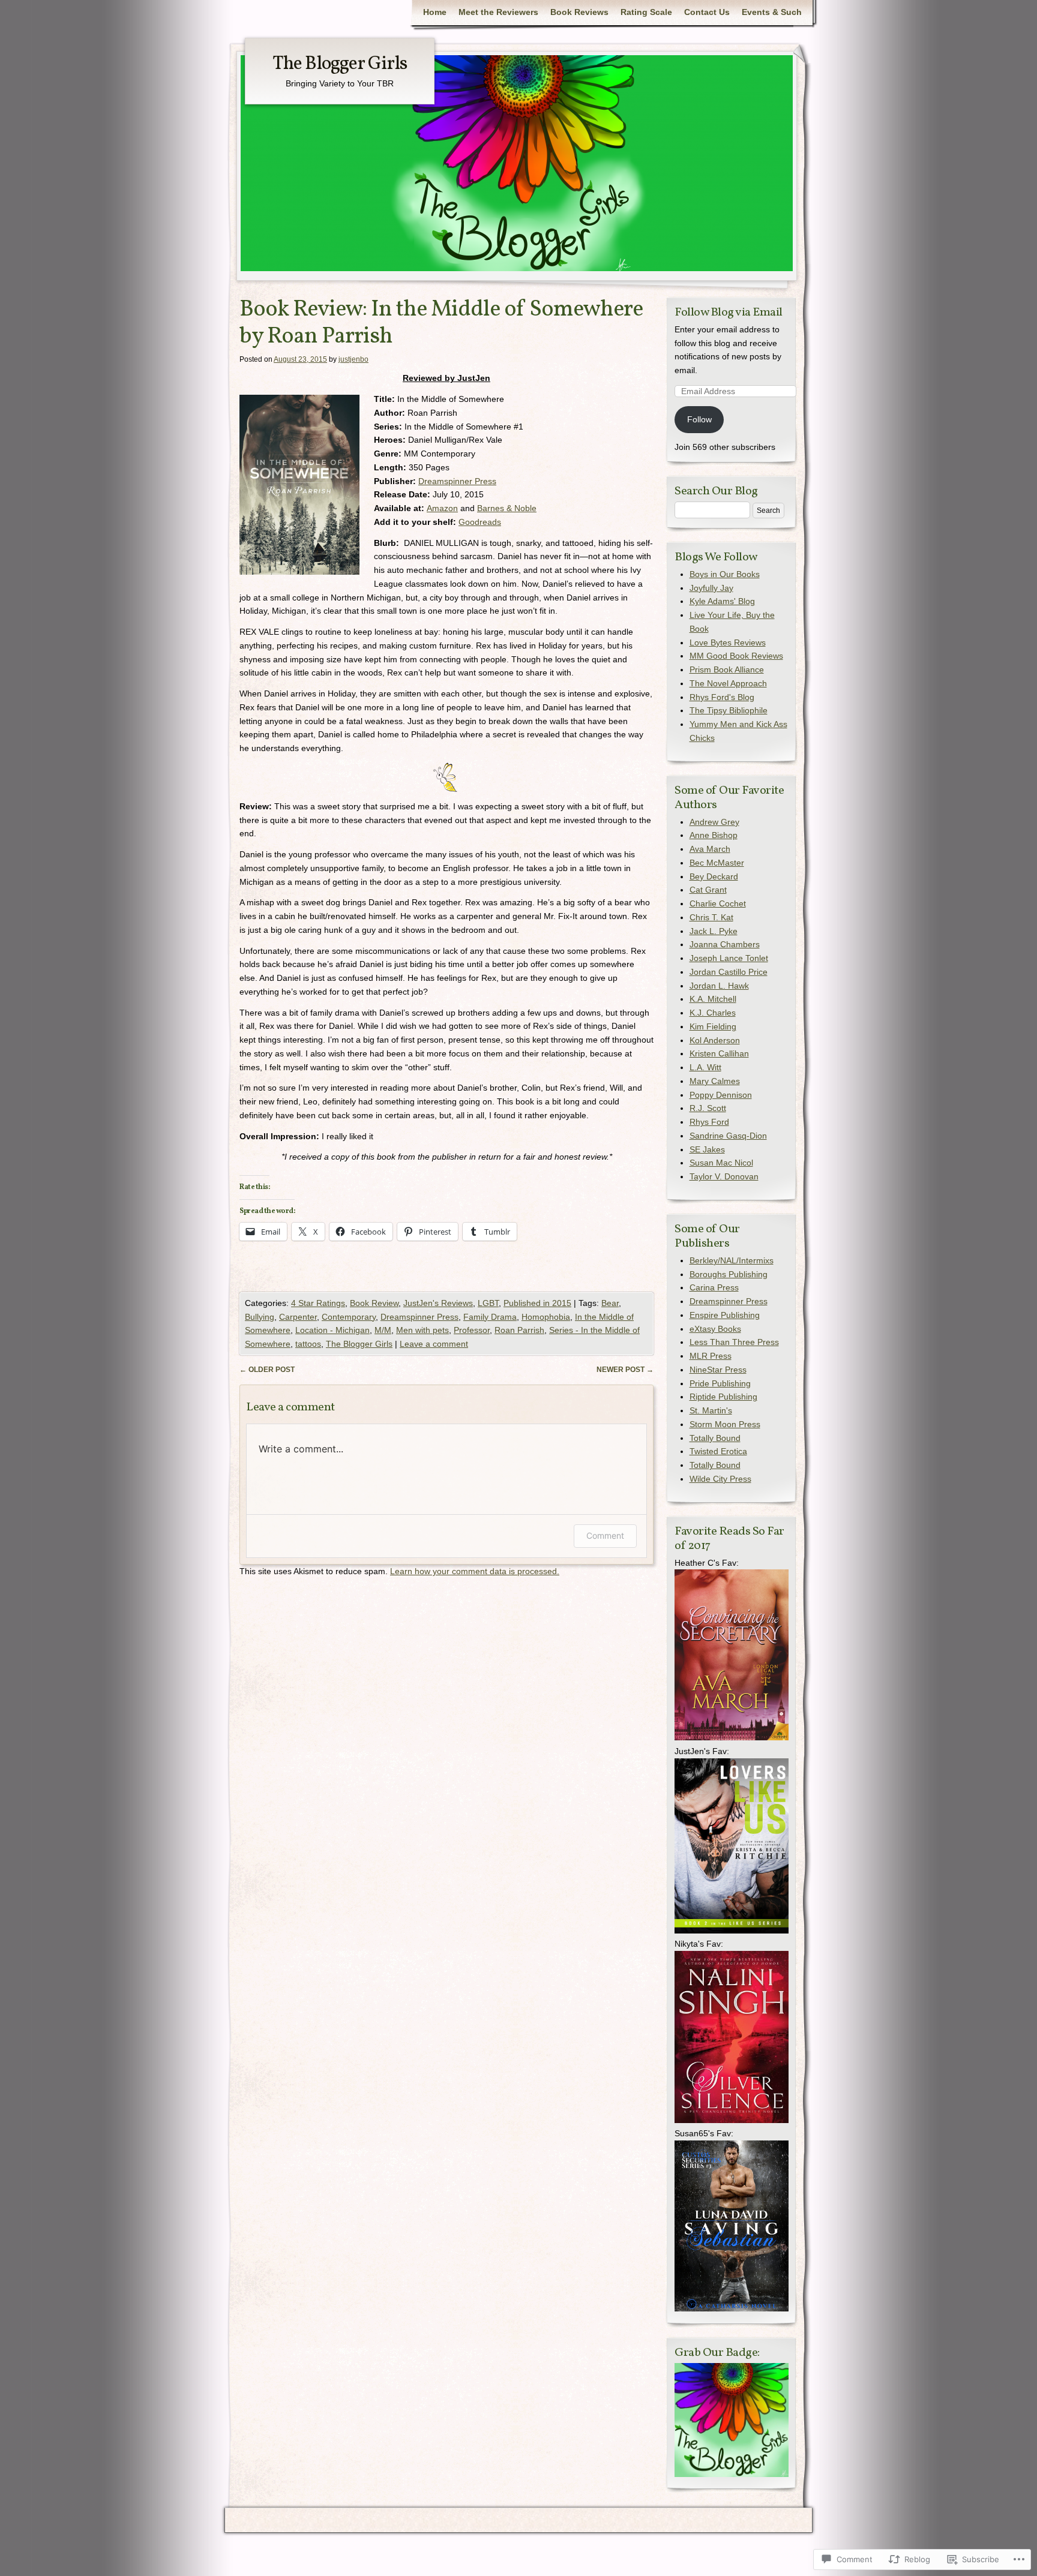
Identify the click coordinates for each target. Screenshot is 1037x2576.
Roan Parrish (519, 1330)
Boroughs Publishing (729, 1274)
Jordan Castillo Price (729, 972)
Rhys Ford (709, 1122)
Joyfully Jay (711, 588)
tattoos (308, 1344)
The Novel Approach (728, 683)
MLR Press (711, 1356)
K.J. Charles (713, 1013)
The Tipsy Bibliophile (729, 710)
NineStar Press (718, 1370)
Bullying (260, 1317)
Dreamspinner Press (457, 481)
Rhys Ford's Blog (722, 697)
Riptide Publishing (723, 1397)
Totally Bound (715, 1438)
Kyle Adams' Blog (722, 601)
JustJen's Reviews (438, 1303)
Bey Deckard (714, 876)
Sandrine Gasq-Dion (728, 1136)
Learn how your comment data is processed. (475, 1571)
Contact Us (707, 12)
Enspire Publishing (725, 1315)
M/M (383, 1330)
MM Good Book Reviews (736, 656)
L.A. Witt (705, 1067)
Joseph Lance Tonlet (729, 958)
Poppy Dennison (721, 1095)
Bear (610, 1303)
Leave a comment (434, 1344)
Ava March (710, 849)
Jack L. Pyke (714, 931)
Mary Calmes (715, 1081)
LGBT (488, 1303)
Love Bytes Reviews (728, 643)
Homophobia (546, 1317)
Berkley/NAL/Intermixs (732, 1260)
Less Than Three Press (734, 1342)
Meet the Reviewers (498, 12)
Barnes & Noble (507, 508)
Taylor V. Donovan (724, 1176)
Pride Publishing (720, 1383)
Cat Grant (708, 890)
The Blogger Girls (340, 64)
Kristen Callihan (719, 1053)
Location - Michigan (332, 1330)
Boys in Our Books (725, 574)
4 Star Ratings (318, 1303)
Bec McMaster (717, 863)
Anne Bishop (714, 835)
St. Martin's (711, 1410)
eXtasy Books (715, 1329)
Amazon (442, 508)
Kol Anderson (715, 1040)
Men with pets (422, 1330)
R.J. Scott (708, 1108)
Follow (699, 419)
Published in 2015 (537, 1303)
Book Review (374, 1303)
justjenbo (353, 359)
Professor (472, 1330)
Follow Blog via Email (729, 313)
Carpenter (298, 1317)
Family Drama (490, 1317)
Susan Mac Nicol (721, 1163)
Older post (267, 1370)
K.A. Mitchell (713, 999)
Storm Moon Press (725, 1424)
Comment (605, 1535)
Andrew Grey (714, 822)
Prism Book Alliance (727, 669)
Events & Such (772, 12)
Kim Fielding (713, 1026)
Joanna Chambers (725, 944)
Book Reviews (579, 12)
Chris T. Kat (711, 917)
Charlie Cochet (718, 903)
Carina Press (714, 1287)
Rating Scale (646, 12)
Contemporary (349, 1317)
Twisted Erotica (718, 1451)
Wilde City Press (720, 1479)
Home (435, 12)
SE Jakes (707, 1149)
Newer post (625, 1370)
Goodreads (480, 522)
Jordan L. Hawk (719, 986)
